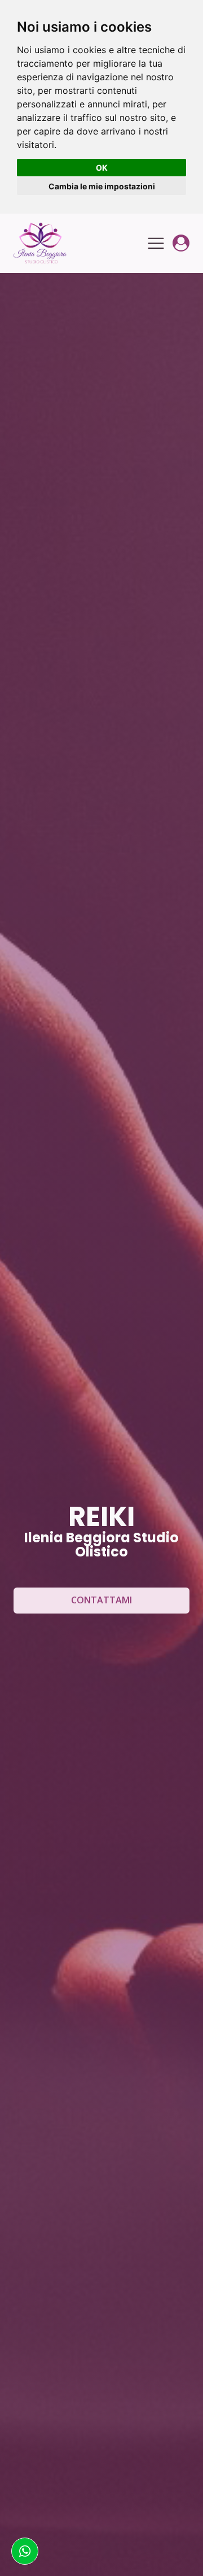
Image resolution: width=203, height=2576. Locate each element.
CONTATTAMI (101, 1600)
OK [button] (102, 168)
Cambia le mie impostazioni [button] (102, 186)
